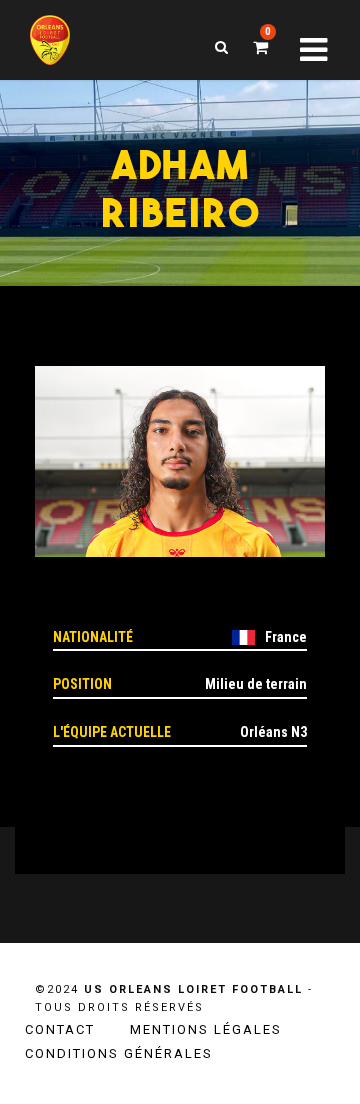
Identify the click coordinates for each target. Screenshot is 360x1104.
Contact (60, 1029)
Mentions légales (206, 1029)
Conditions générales (119, 1053)
